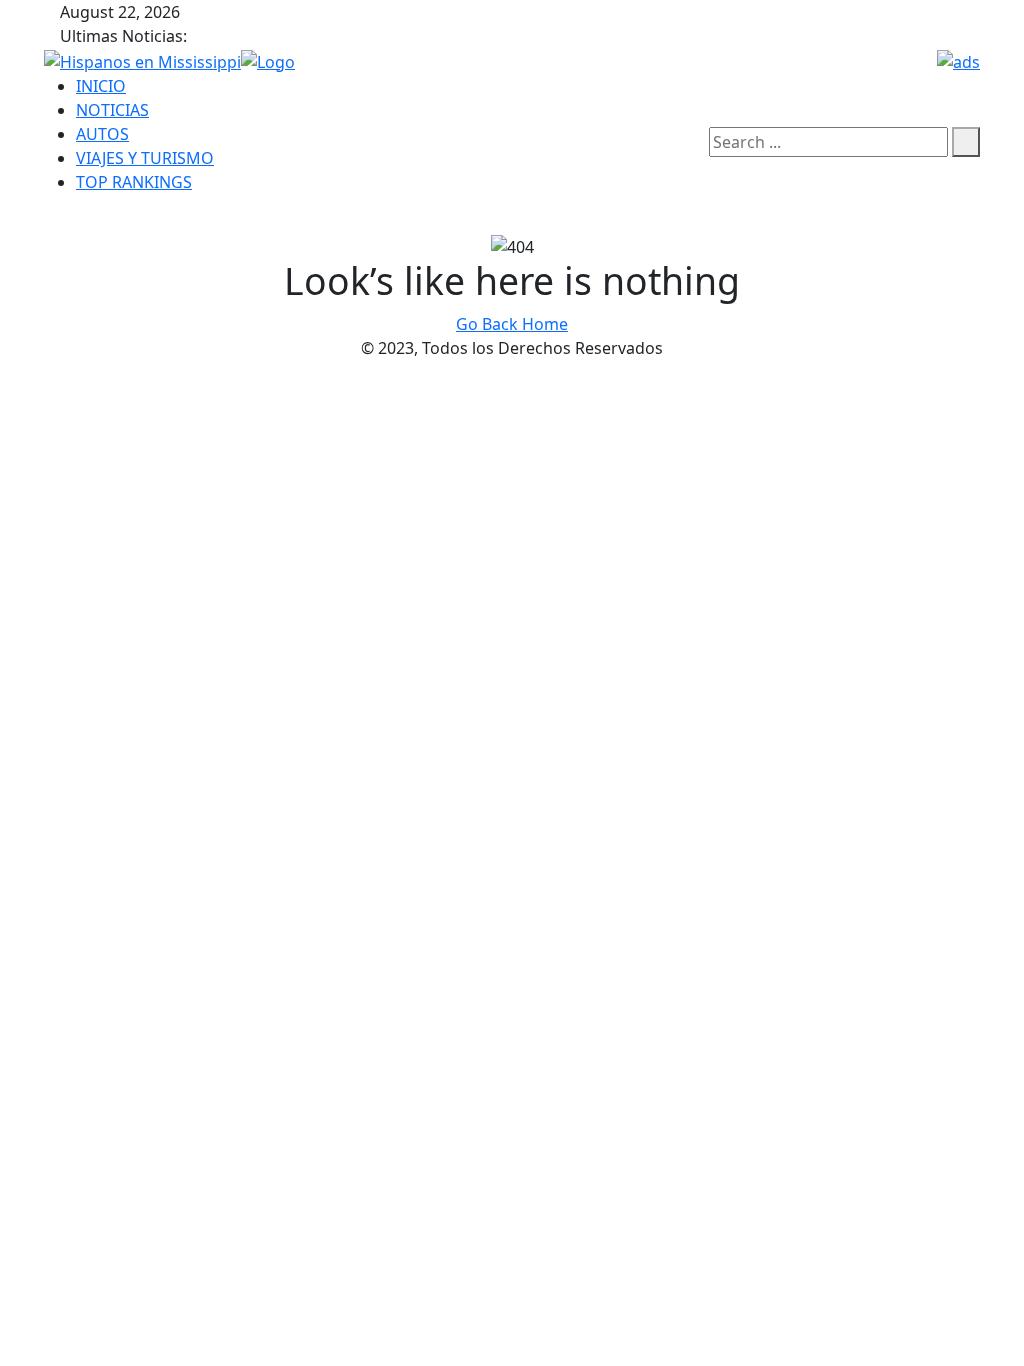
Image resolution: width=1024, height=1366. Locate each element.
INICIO (101, 86)
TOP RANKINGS (134, 182)
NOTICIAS (112, 110)
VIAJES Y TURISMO (145, 158)
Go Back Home (512, 324)
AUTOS (102, 134)
